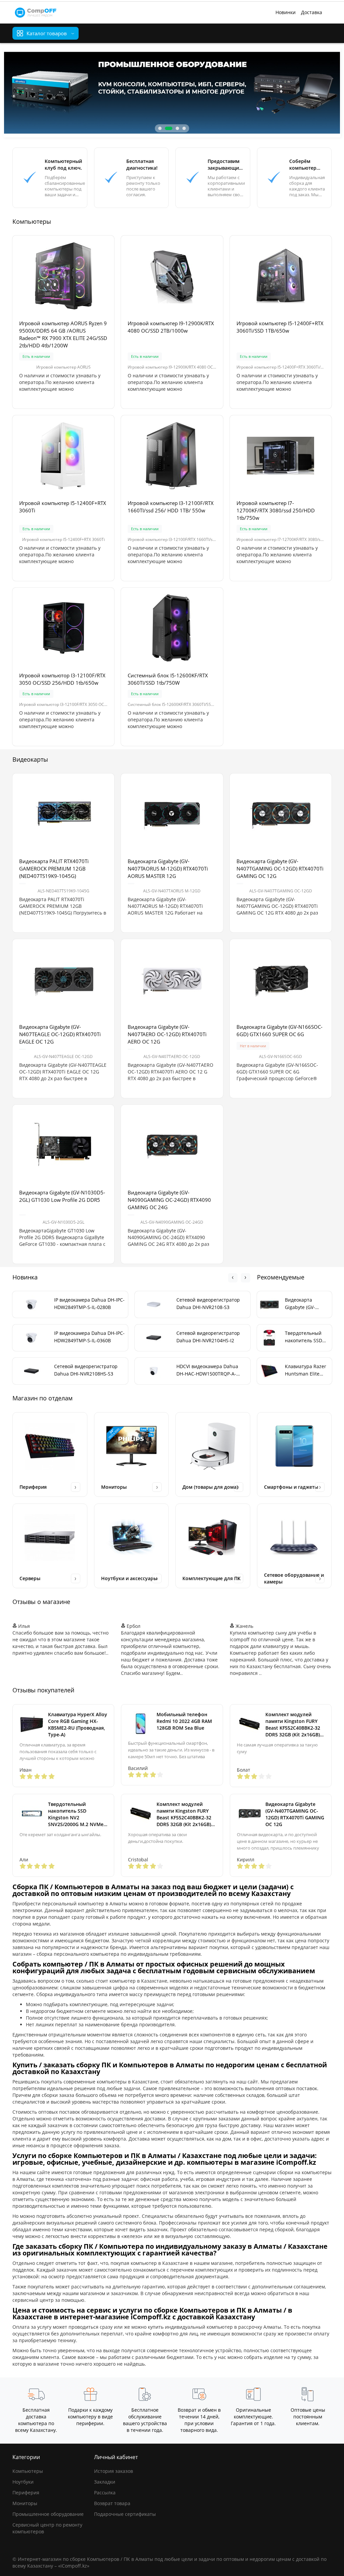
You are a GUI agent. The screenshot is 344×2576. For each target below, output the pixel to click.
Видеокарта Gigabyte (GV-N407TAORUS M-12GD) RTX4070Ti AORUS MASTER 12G (168, 869)
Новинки (286, 12)
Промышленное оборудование (48, 2514)
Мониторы (114, 1487)
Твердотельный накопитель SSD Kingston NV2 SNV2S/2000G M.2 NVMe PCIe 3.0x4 (76, 1814)
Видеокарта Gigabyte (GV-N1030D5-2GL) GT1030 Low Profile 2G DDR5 (62, 1196)
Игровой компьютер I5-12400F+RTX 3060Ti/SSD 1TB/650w (280, 327)
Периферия (33, 1487)
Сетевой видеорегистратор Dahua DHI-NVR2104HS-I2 (208, 1337)
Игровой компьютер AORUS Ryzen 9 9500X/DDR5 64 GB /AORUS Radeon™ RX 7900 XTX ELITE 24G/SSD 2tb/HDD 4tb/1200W (63, 334)
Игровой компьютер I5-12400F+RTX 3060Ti (63, 507)
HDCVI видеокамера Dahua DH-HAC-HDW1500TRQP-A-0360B (207, 1370)
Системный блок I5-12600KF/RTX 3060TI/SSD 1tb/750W (168, 679)
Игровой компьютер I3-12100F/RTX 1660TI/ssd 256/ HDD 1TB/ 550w (171, 507)
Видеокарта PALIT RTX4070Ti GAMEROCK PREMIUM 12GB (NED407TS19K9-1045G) (54, 869)
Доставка (312, 12)
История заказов (114, 2471)
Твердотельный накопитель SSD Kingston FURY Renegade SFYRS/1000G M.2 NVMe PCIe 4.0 (304, 1337)
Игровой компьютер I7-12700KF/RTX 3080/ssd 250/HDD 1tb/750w (276, 510)
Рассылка (105, 2493)
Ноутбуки (23, 2482)
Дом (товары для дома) (210, 1487)
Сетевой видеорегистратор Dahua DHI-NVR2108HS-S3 (86, 1370)
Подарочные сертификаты (125, 2514)
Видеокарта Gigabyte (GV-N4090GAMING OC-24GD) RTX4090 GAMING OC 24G (169, 1200)
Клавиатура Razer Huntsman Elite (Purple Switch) (306, 1370)
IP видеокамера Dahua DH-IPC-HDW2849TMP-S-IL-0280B (89, 1303)
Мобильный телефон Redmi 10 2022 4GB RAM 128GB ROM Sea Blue (184, 1721)
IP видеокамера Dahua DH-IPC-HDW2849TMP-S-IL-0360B (89, 1337)
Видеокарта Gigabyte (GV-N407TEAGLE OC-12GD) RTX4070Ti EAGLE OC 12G (60, 1034)
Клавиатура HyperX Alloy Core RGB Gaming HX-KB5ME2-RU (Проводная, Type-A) (78, 1724)
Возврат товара (112, 2503)
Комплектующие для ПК (211, 1578)
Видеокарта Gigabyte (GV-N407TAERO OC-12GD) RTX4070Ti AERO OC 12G (167, 1034)
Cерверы (30, 1578)
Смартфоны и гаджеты (291, 1487)
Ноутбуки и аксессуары (129, 1578)
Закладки (105, 2482)
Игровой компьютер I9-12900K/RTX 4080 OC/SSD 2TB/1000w (171, 327)
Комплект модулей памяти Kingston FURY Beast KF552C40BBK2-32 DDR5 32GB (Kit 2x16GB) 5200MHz (293, 1725)
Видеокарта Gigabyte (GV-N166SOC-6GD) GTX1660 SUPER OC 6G (279, 1030)
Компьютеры (28, 2471)
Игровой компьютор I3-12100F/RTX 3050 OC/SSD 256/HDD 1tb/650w (62, 679)
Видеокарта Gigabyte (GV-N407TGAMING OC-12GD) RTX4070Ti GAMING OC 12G (280, 869)
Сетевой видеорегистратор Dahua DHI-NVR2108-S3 (208, 1303)
